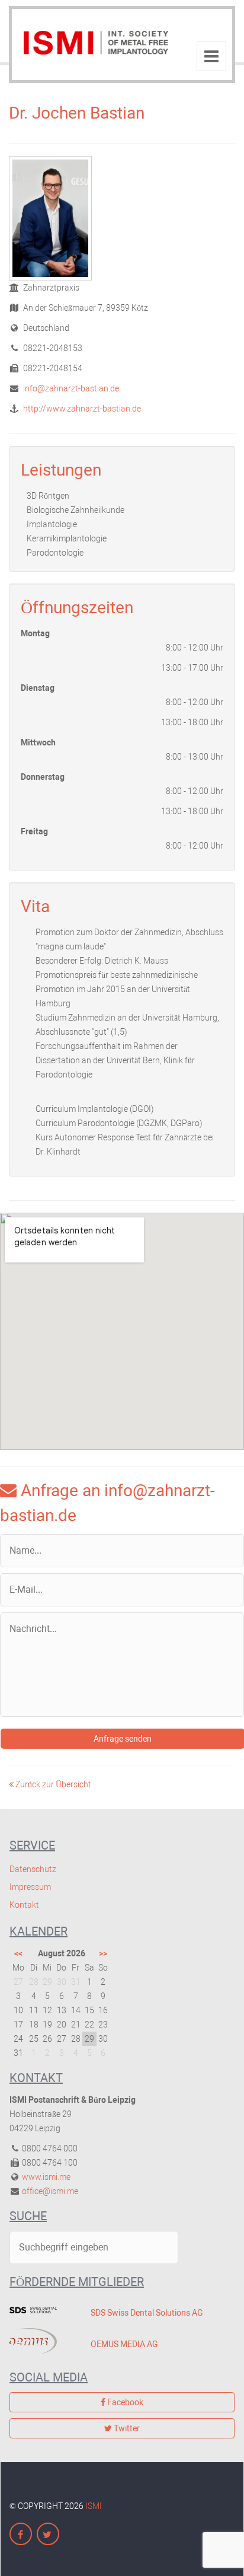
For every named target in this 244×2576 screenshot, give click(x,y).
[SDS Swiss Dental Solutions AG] (41, 2310)
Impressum (30, 1887)
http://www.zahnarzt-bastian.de (81, 409)
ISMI (94, 2506)
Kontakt (24, 1905)
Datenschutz (33, 1869)
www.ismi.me (46, 2177)
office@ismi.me (50, 2191)
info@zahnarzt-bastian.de (70, 388)
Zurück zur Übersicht (52, 1784)
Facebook (124, 2402)
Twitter (126, 2428)
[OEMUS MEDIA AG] (41, 2341)
